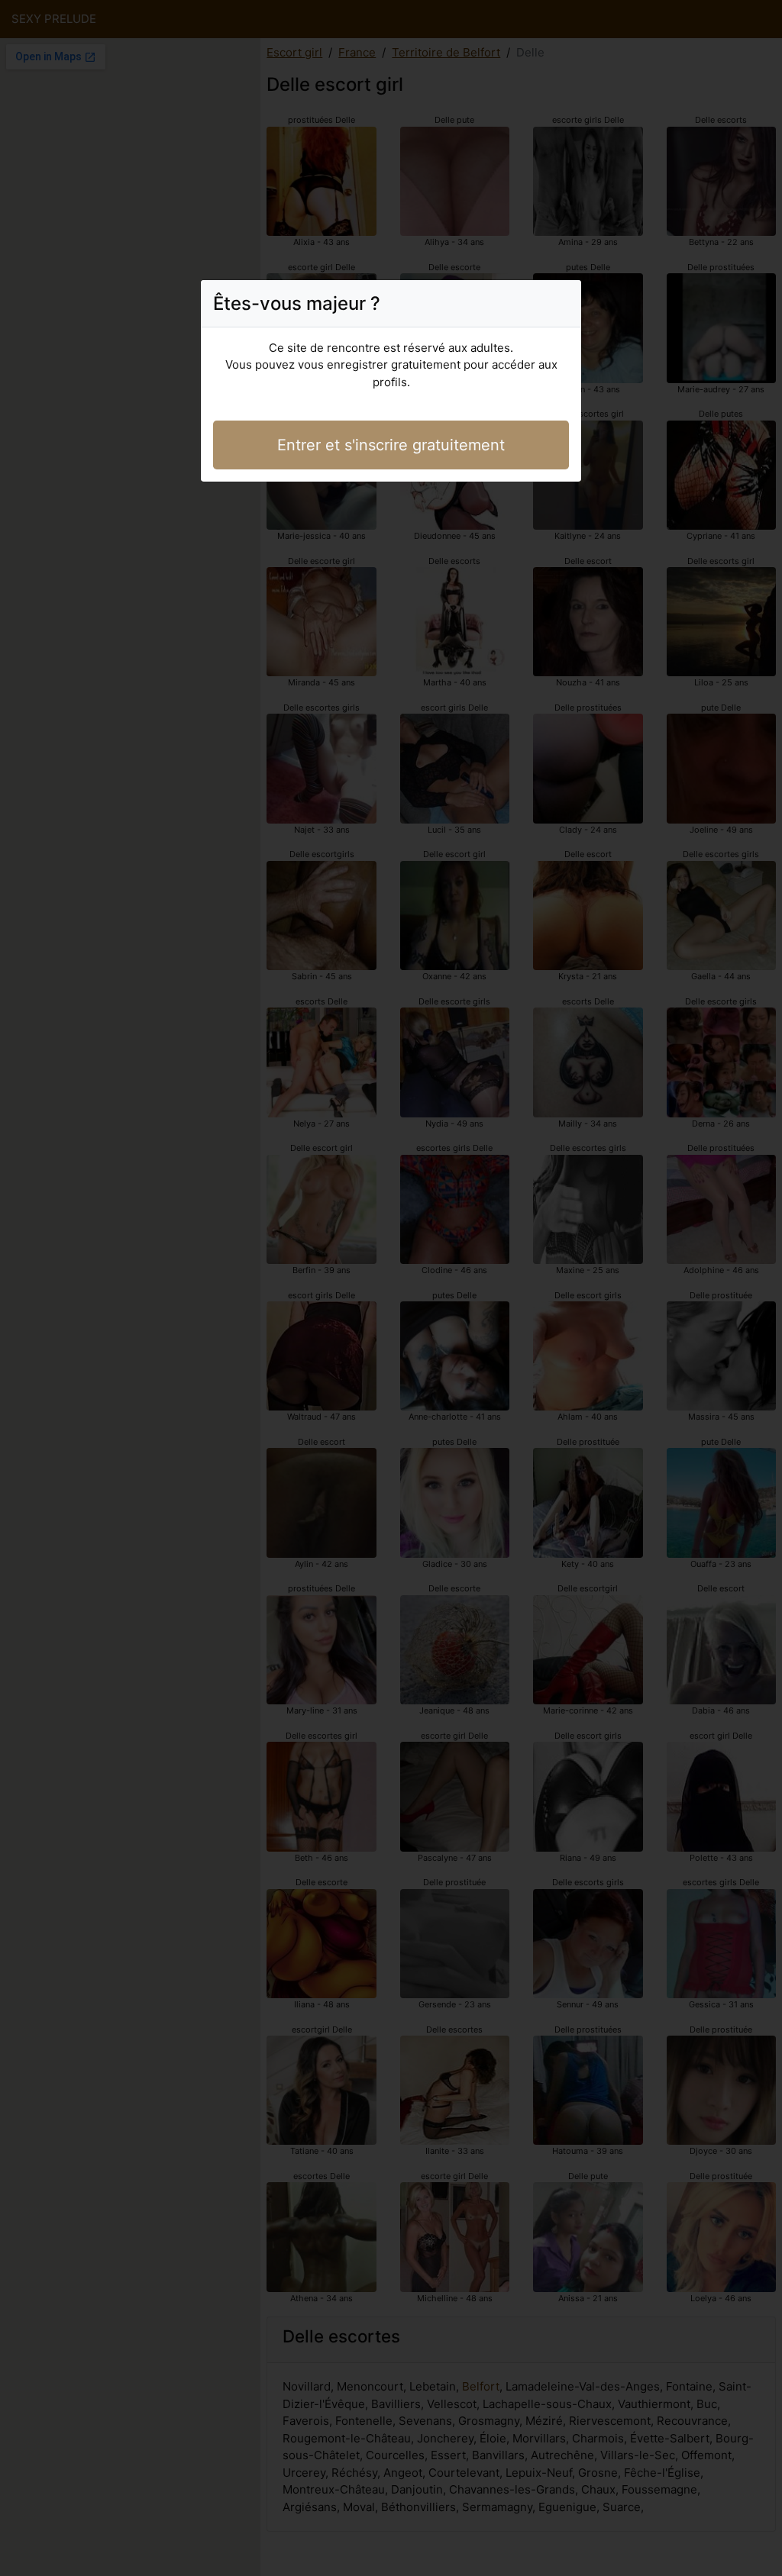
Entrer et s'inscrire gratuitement (391, 445)
